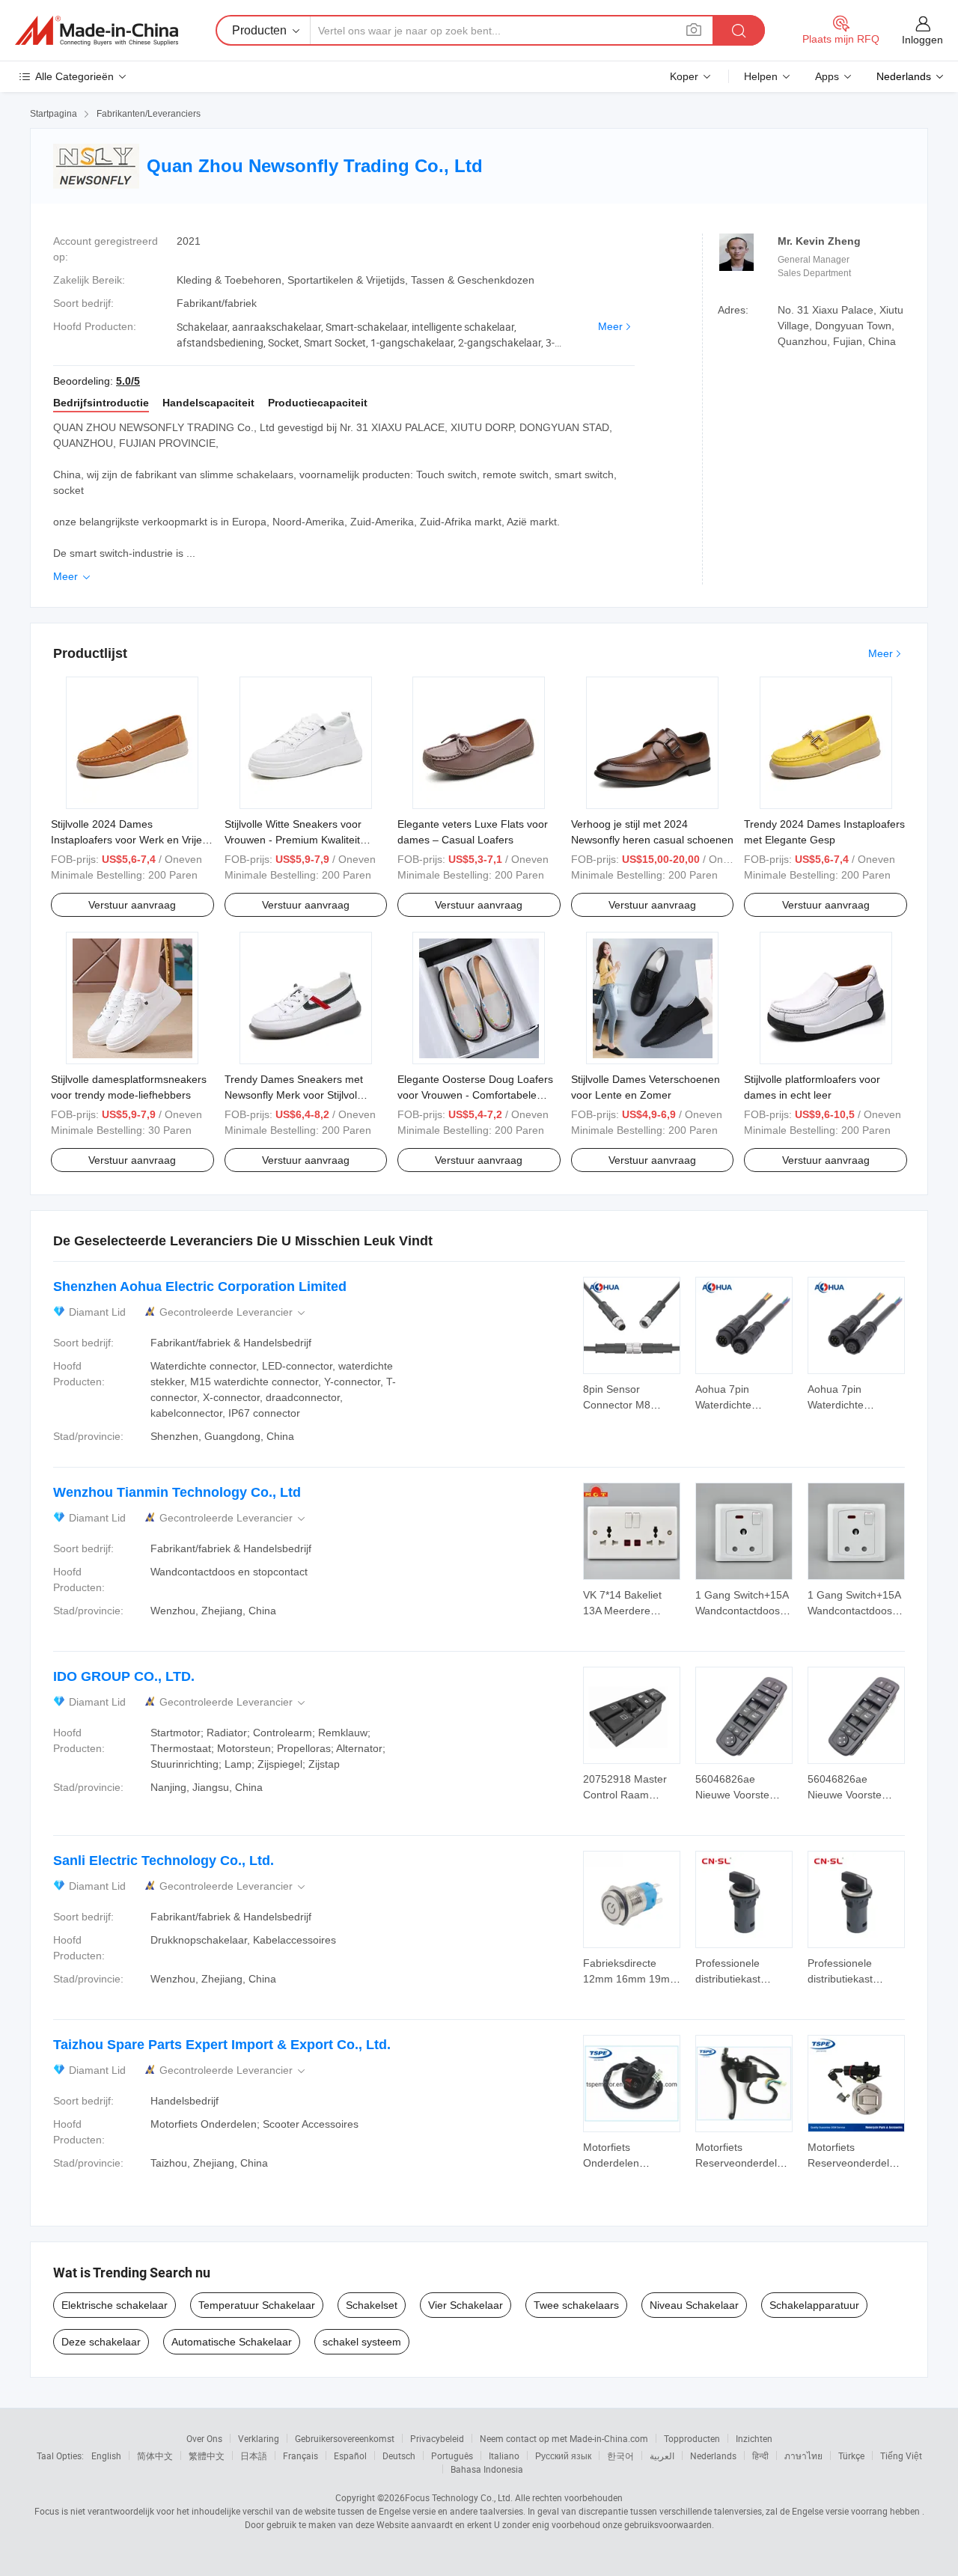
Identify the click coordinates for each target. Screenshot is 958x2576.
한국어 (620, 2456)
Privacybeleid (437, 2438)
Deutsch (399, 2456)
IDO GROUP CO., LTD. (124, 1676)
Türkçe (851, 2456)
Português (452, 2456)
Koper (684, 76)
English (106, 2456)
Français (300, 2456)
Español (350, 2456)
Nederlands (713, 2456)
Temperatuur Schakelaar (257, 2305)
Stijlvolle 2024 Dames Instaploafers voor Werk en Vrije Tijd (126, 840)
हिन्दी (760, 2456)
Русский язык (563, 2456)
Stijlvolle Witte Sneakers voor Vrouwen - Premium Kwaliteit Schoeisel (293, 840)
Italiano (504, 2456)
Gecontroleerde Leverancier (234, 1312)
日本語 (254, 2456)
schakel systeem (362, 2342)
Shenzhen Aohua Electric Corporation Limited (200, 1287)
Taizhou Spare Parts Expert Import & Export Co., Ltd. (222, 2045)
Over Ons (204, 2438)
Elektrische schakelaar (115, 2305)
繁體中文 (207, 2456)
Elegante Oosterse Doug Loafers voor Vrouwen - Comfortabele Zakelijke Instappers (475, 1095)
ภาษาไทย (803, 2456)
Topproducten (692, 2438)
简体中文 (155, 2456)
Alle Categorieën (74, 76)
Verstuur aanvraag (132, 905)
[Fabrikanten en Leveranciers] (97, 31)
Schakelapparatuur (814, 2305)
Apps (827, 76)
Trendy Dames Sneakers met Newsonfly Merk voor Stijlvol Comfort (294, 1095)
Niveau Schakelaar (694, 2305)
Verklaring (259, 2438)
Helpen (761, 76)
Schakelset (372, 2305)
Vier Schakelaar (466, 2305)
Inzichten (754, 2438)
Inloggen (922, 40)
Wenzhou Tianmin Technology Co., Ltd (177, 1492)
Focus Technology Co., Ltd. (459, 2497)
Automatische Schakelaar (232, 2342)
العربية (662, 2456)
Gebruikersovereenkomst (345, 2438)
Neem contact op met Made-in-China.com (564, 2438)
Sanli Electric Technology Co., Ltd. (164, 1861)
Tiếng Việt (901, 2456)
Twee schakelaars (576, 2305)
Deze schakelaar (101, 2342)
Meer (610, 326)
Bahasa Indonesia (487, 2469)
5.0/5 (128, 381)
